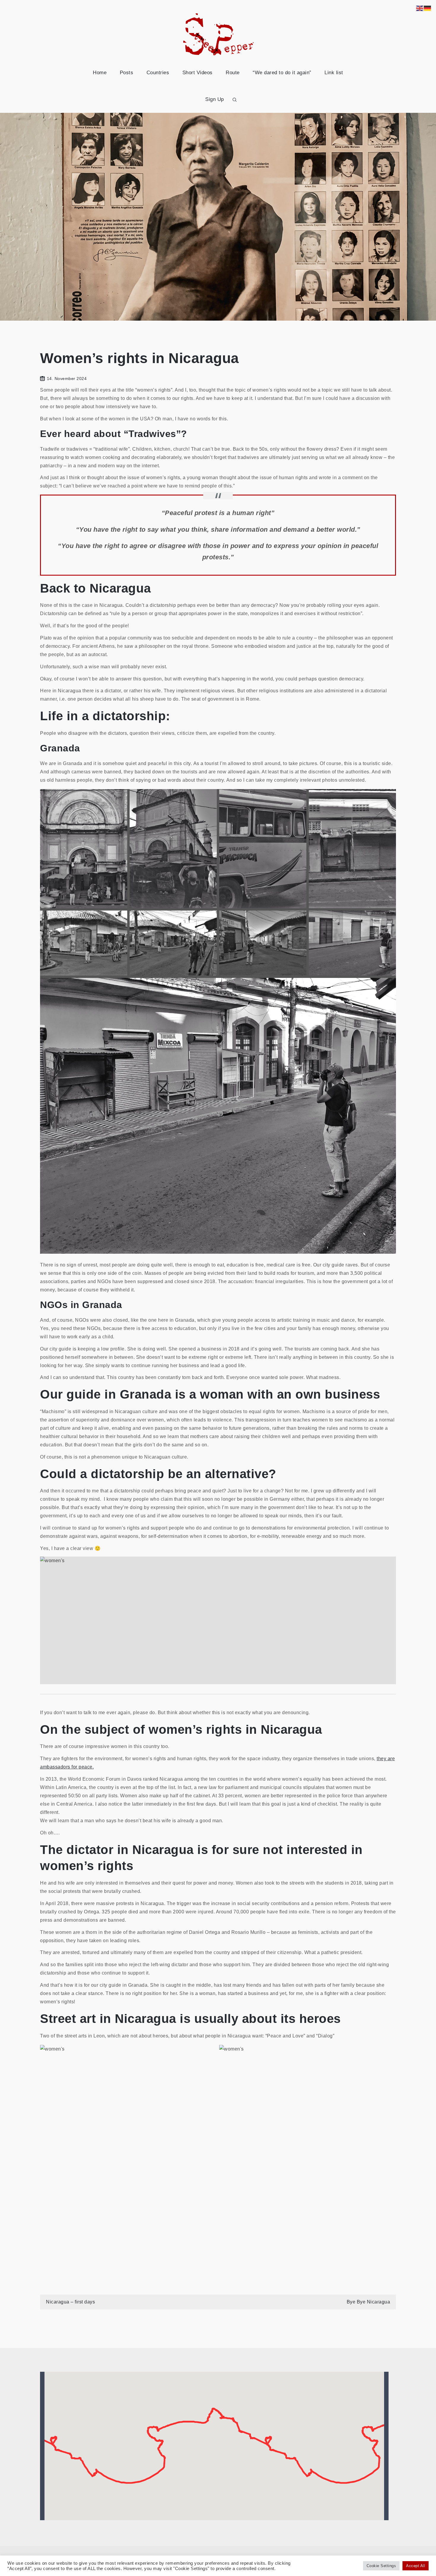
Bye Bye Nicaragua (369, 2302)
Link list (334, 73)
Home (100, 73)
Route (233, 73)
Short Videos (198, 73)
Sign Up (215, 99)
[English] (420, 8)
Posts (127, 73)
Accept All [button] (416, 2566)
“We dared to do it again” (282, 73)
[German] (428, 8)
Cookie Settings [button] (381, 2566)
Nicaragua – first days (70, 2302)
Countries (158, 73)
